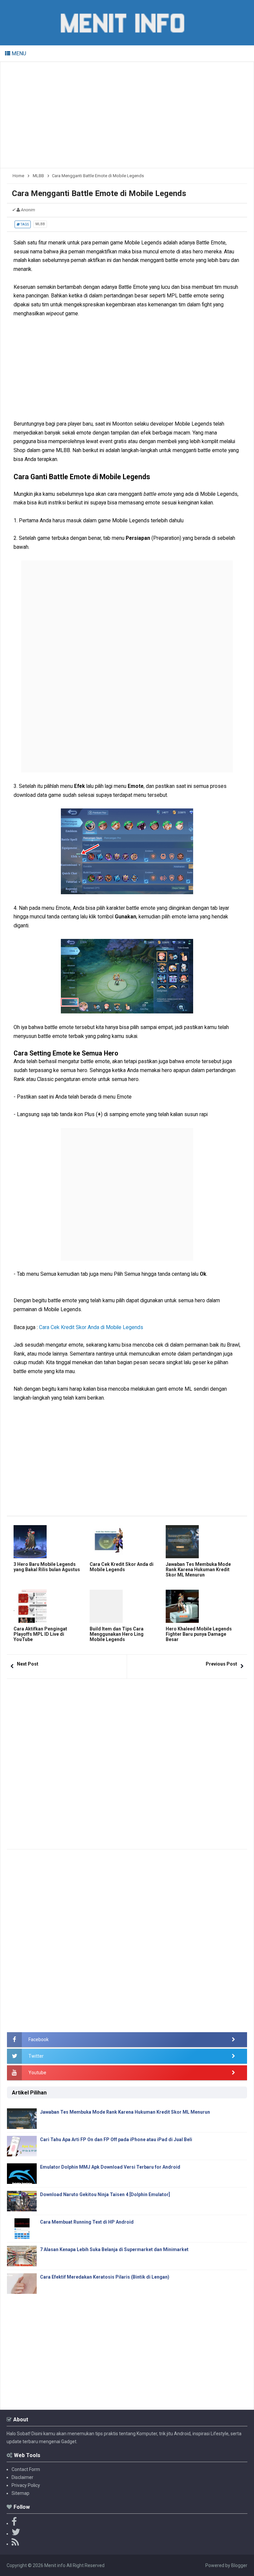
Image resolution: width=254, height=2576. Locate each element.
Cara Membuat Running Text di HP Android (87, 2222)
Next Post (28, 1664)
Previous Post (221, 1664)
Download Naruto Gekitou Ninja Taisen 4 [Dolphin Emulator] (105, 2194)
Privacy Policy (26, 2485)
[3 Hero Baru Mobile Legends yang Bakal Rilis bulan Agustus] (50, 1542)
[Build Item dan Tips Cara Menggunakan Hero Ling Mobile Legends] (126, 1606)
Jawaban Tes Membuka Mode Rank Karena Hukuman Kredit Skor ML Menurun (198, 1570)
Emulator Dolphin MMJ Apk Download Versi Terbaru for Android (110, 2167)
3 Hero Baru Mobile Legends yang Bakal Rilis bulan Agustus (47, 1567)
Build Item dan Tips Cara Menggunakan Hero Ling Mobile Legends (117, 1634)
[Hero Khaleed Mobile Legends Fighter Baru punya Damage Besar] (202, 1606)
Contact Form (26, 2469)
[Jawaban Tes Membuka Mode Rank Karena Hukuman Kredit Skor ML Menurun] (202, 1542)
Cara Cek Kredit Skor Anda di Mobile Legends (91, 1327)
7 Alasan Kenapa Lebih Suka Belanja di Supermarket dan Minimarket (114, 2249)
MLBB (40, 224)
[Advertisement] (127, 115)
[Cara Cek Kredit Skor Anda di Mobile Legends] (126, 1542)
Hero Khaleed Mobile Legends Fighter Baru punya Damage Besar (199, 1634)
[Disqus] (127, 1762)
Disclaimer (22, 2477)
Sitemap (21, 2493)
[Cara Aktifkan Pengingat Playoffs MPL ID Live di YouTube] (50, 1606)
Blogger (239, 2565)
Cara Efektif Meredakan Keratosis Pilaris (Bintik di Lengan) (105, 2277)
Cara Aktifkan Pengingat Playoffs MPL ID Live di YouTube (40, 1634)
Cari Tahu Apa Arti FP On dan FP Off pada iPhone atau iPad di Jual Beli (116, 2139)
